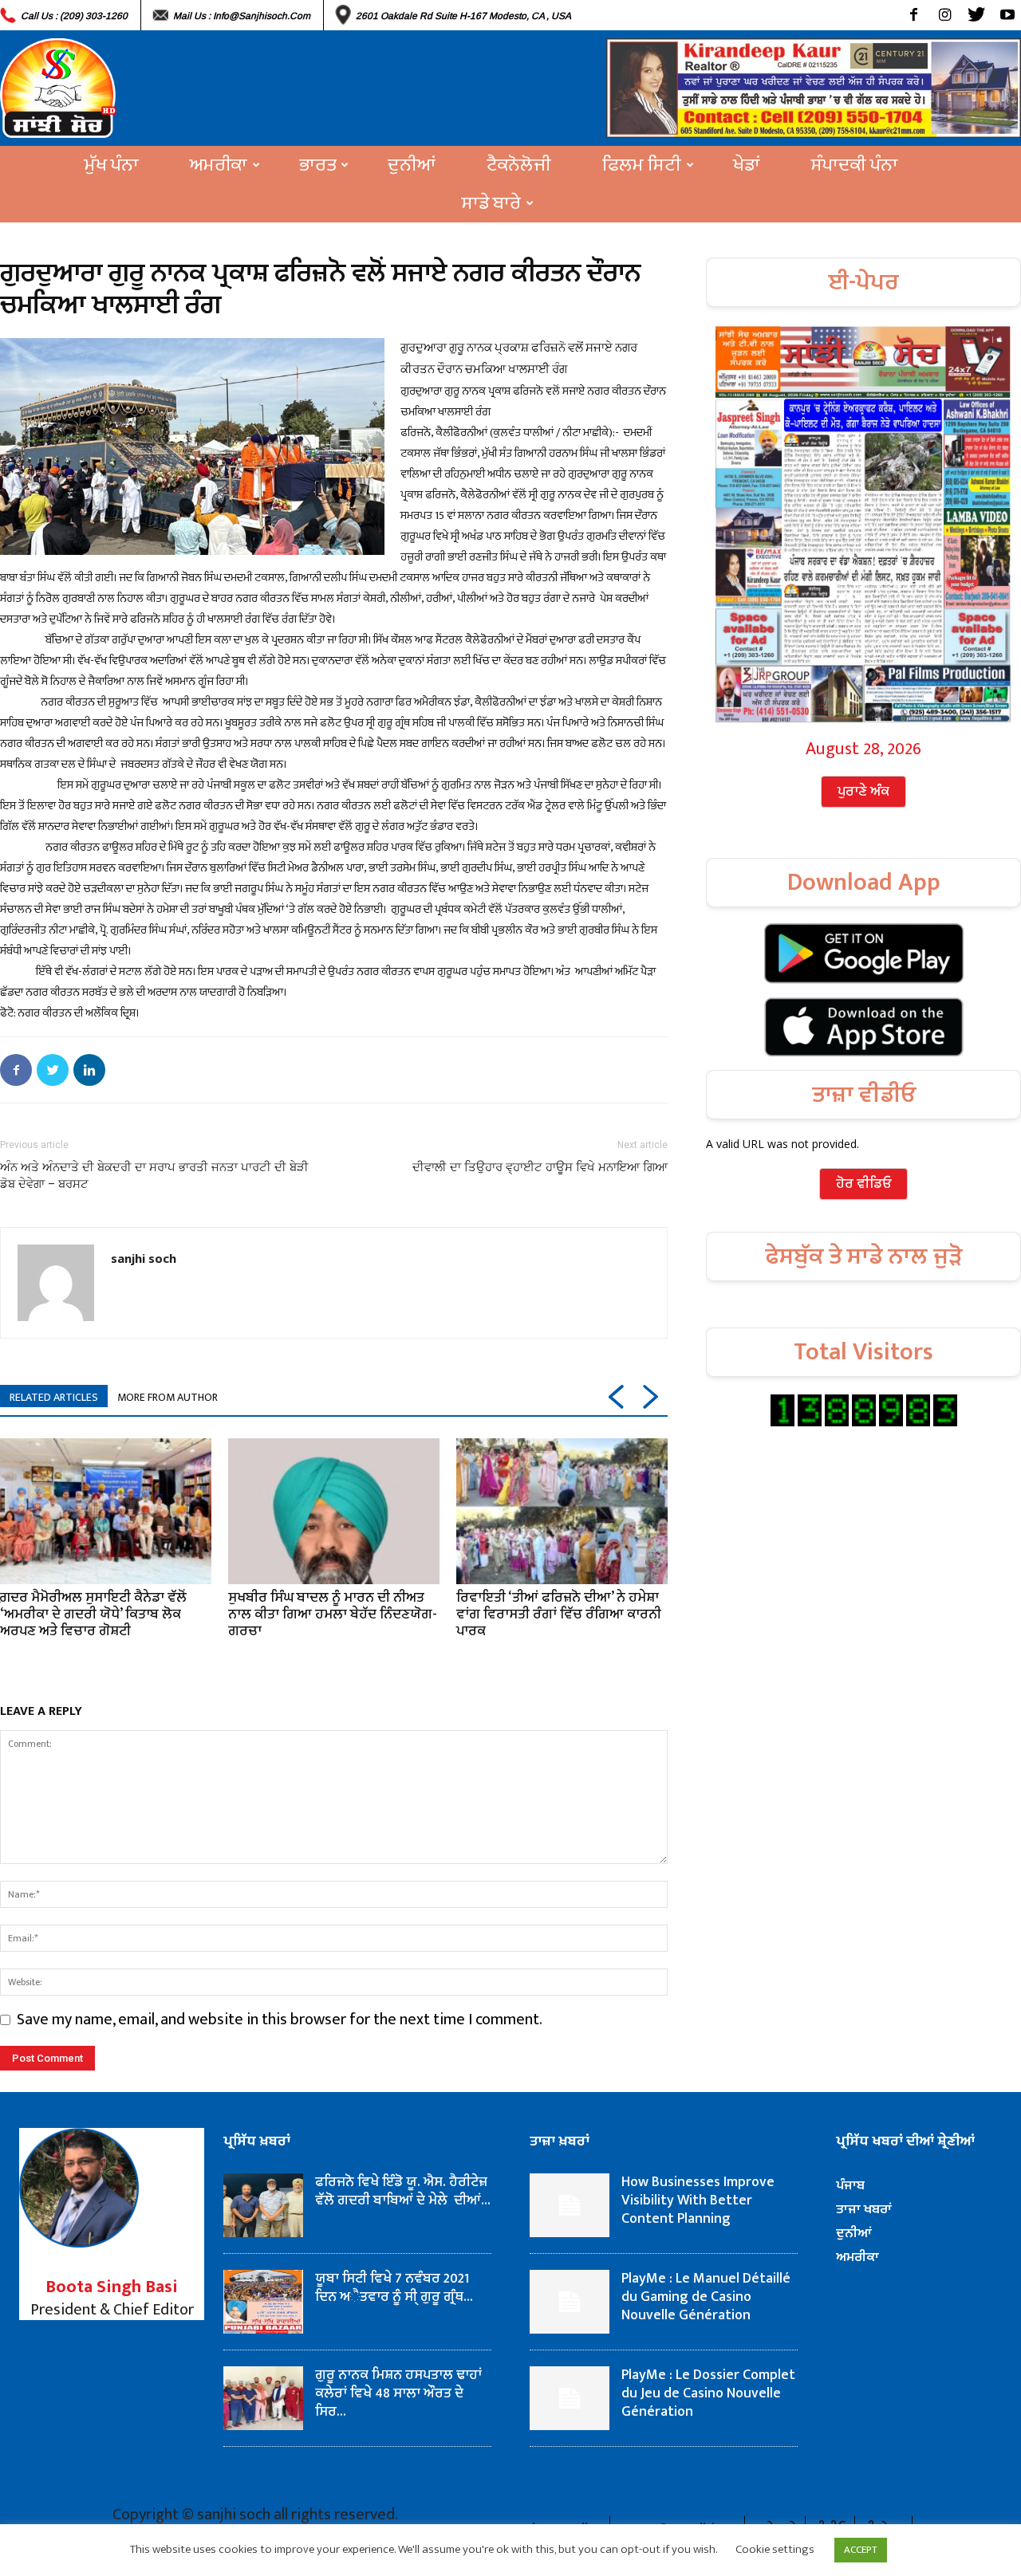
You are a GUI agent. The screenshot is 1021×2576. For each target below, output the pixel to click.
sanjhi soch (144, 1258)
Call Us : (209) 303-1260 (74, 16)
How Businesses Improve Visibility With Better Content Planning (698, 2200)
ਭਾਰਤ (317, 165)
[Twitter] (976, 15)
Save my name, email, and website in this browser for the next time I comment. (280, 2020)
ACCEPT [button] (861, 2550)
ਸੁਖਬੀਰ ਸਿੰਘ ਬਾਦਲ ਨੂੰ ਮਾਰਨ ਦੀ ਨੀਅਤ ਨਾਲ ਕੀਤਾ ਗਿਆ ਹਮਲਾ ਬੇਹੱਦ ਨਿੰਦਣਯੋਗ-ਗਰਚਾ (333, 1614)
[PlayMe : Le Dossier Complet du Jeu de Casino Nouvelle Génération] (570, 2398)
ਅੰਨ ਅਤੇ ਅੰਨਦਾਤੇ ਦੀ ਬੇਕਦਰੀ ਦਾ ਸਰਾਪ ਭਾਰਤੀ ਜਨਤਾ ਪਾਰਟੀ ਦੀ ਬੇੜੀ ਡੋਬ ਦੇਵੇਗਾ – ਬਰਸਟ (154, 1176)
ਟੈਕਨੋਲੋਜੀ (519, 165)
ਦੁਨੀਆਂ (412, 165)
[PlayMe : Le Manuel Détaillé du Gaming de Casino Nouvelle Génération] (570, 2302)
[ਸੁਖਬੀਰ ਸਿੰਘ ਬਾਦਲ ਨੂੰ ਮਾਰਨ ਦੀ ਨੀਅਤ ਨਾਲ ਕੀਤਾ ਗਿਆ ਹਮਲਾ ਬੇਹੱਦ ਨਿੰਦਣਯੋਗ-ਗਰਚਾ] (334, 1511)
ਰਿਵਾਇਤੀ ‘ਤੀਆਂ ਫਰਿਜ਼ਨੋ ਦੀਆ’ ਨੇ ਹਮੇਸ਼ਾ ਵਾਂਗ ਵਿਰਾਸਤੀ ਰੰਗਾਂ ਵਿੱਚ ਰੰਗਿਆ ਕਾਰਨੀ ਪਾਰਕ (559, 1614)
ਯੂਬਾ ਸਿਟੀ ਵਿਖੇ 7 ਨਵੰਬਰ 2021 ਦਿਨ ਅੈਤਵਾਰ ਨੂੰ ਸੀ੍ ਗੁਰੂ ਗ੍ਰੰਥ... (394, 2288)
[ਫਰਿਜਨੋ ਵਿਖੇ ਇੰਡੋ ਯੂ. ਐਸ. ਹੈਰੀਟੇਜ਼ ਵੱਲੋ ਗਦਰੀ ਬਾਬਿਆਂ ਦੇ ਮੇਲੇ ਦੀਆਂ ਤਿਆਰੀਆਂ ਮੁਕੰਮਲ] (263, 2205)
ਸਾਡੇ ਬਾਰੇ (491, 203)
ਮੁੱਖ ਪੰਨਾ (112, 165)
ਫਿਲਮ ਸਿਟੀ (642, 165)
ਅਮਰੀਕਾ (219, 165)
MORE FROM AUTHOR (168, 1397)
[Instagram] (945, 15)
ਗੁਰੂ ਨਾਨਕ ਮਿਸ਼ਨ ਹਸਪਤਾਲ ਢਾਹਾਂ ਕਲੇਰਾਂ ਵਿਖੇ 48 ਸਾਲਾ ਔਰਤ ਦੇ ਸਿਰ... (398, 2393)
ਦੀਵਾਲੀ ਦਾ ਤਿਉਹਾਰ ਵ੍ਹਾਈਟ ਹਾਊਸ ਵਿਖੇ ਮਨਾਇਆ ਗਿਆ (540, 1167)
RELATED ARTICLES (54, 1397)
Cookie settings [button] (775, 2549)
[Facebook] (914, 15)
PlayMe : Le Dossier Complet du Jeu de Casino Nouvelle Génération (708, 2393)
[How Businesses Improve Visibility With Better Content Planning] (570, 2205)
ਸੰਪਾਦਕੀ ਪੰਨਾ (855, 165)
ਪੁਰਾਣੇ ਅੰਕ (863, 792)
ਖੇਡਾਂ (747, 165)
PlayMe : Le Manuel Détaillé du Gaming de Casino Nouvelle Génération (706, 2297)
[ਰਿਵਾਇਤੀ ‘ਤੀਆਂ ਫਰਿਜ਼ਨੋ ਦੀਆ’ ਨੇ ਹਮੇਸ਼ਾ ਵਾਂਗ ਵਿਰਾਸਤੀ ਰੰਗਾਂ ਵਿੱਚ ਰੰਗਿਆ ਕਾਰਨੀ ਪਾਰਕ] (562, 1511)
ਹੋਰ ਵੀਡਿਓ (863, 1184)
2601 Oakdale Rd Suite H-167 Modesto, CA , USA (463, 16)
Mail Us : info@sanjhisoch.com (242, 16)
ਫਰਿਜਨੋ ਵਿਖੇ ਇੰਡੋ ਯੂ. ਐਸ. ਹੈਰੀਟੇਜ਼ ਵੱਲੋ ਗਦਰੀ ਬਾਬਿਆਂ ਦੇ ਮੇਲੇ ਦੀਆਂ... (403, 2191)
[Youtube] (1007, 15)
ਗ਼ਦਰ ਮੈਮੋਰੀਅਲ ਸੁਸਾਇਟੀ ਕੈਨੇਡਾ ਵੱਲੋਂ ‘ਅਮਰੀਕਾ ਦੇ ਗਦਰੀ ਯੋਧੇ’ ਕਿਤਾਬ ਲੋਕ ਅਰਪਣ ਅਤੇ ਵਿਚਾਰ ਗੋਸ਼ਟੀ (93, 1614)
